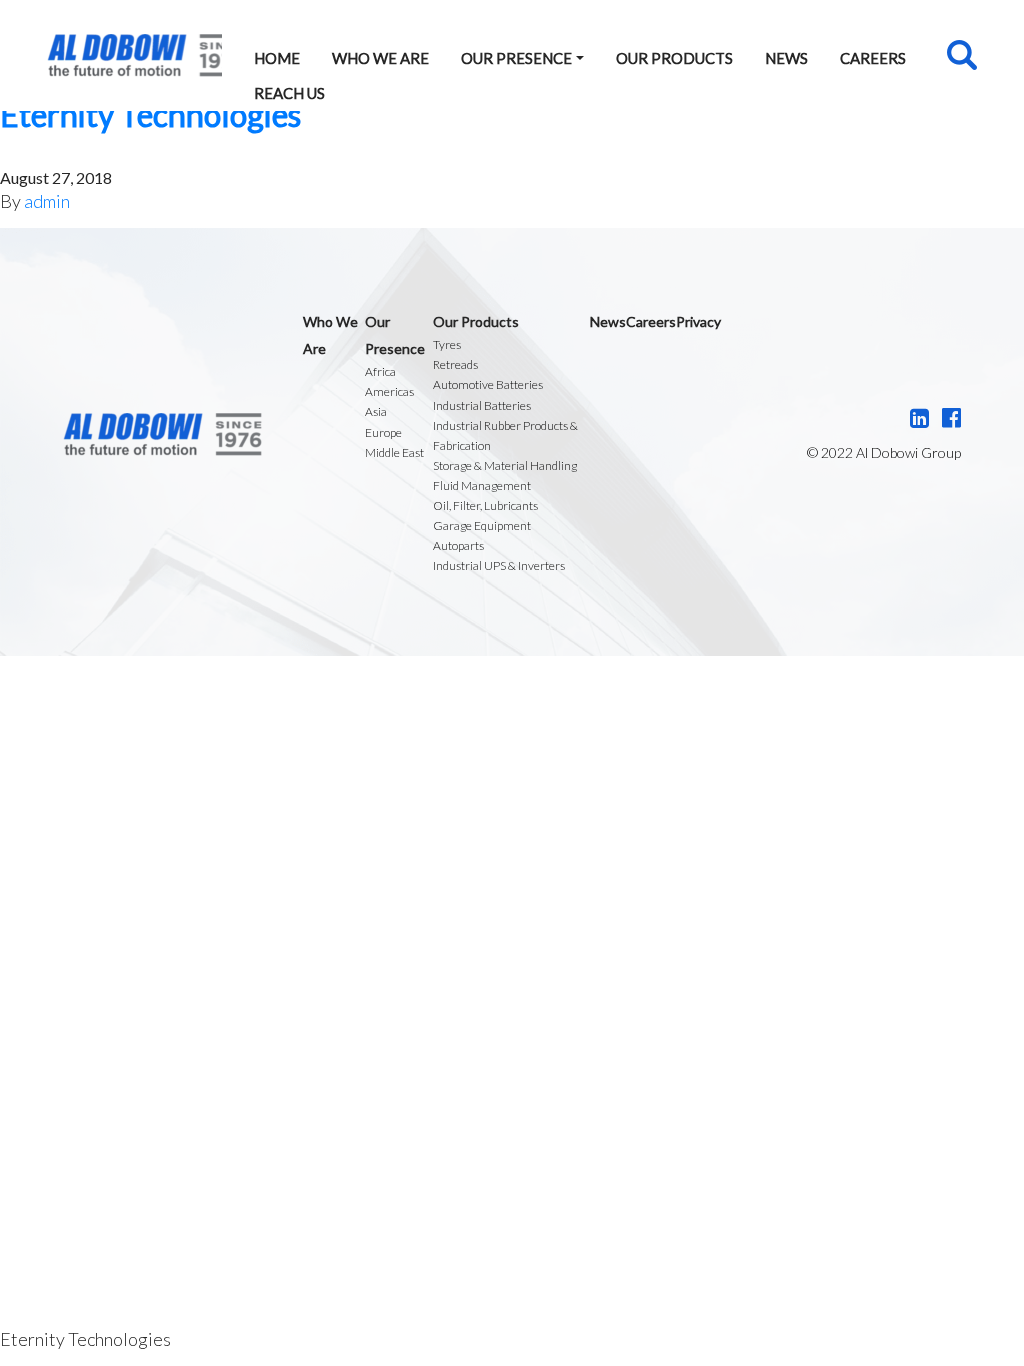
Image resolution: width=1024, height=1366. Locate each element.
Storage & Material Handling (505, 465)
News (786, 58)
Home (277, 58)
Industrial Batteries (482, 405)
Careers (873, 58)
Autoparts (458, 545)
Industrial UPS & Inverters (499, 565)
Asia (376, 411)
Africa (380, 371)
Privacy (698, 321)
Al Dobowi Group (134, 55)
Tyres (447, 344)
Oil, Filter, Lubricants (485, 505)
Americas (389, 391)
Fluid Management (482, 485)
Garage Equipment (482, 525)
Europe (383, 432)
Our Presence (516, 58)
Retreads (455, 364)
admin (47, 201)
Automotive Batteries (488, 384)
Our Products (674, 58)
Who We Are (380, 58)
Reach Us (289, 93)
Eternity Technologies (150, 114)
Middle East (394, 452)
